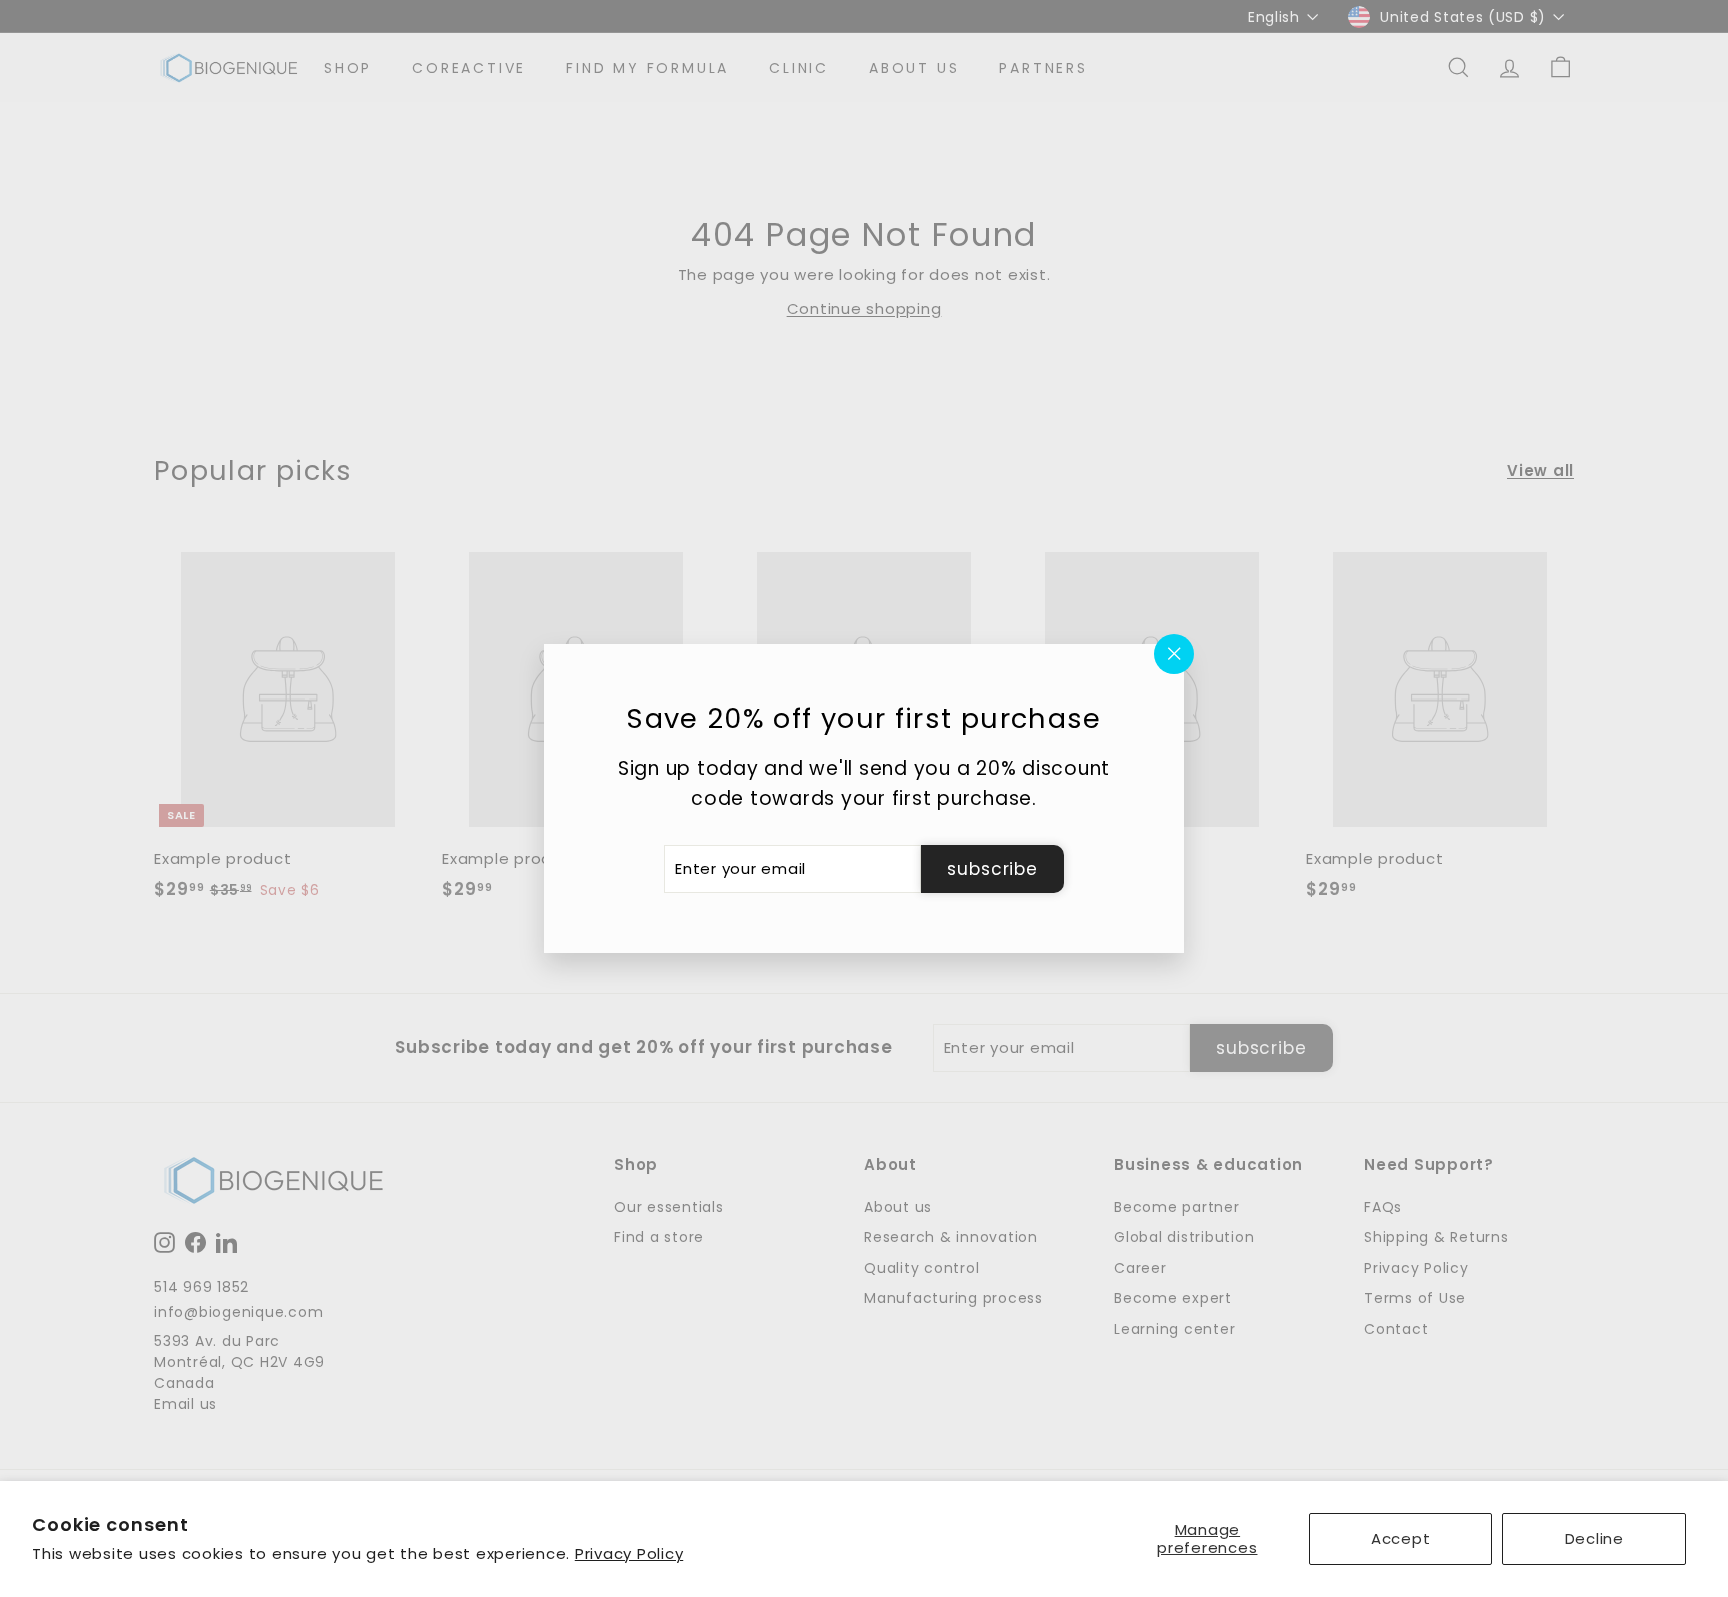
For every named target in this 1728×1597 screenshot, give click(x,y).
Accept (1401, 1538)
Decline (1594, 1538)
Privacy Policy (629, 1553)
